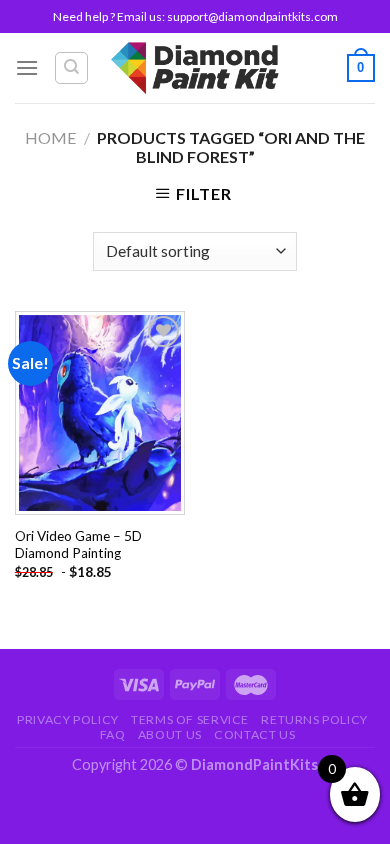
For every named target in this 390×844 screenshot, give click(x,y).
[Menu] (27, 67)
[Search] (71, 68)
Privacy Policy (68, 719)
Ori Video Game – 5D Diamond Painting (78, 545)
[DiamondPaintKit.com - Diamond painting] (195, 68)
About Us (170, 734)
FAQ (113, 734)
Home (50, 137)
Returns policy (314, 719)
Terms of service (190, 719)
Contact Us (254, 734)
